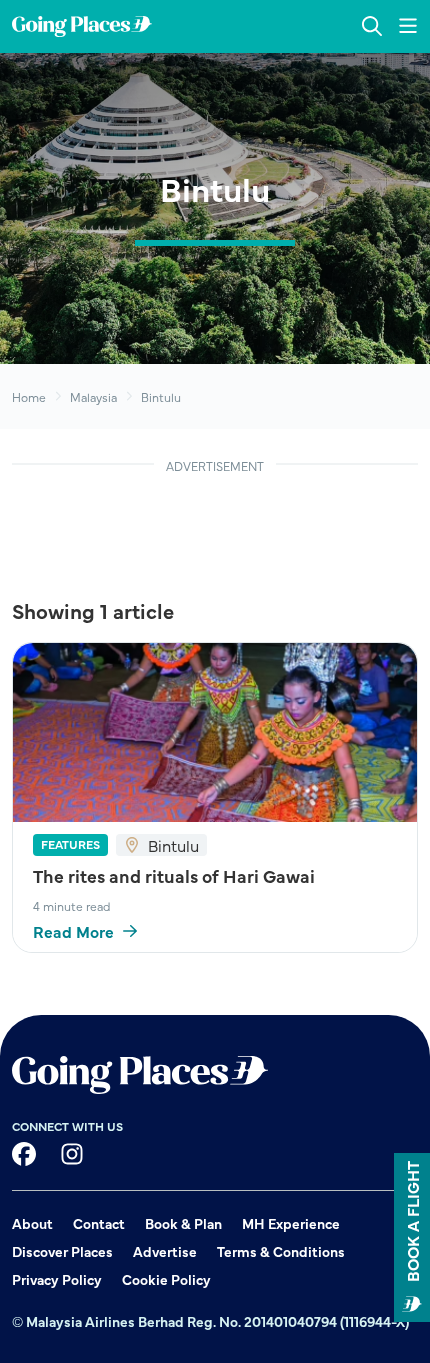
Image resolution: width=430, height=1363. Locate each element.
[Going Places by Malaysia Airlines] (82, 26)
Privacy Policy (57, 1279)
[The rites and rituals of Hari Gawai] (215, 732)
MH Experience (291, 1223)
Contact (99, 1223)
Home (29, 396)
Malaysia (93, 396)
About (32, 1223)
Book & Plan (183, 1223)
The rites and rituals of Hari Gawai (174, 875)
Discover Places (62, 1251)
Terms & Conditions (281, 1251)
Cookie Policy (166, 1279)
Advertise (165, 1251)
